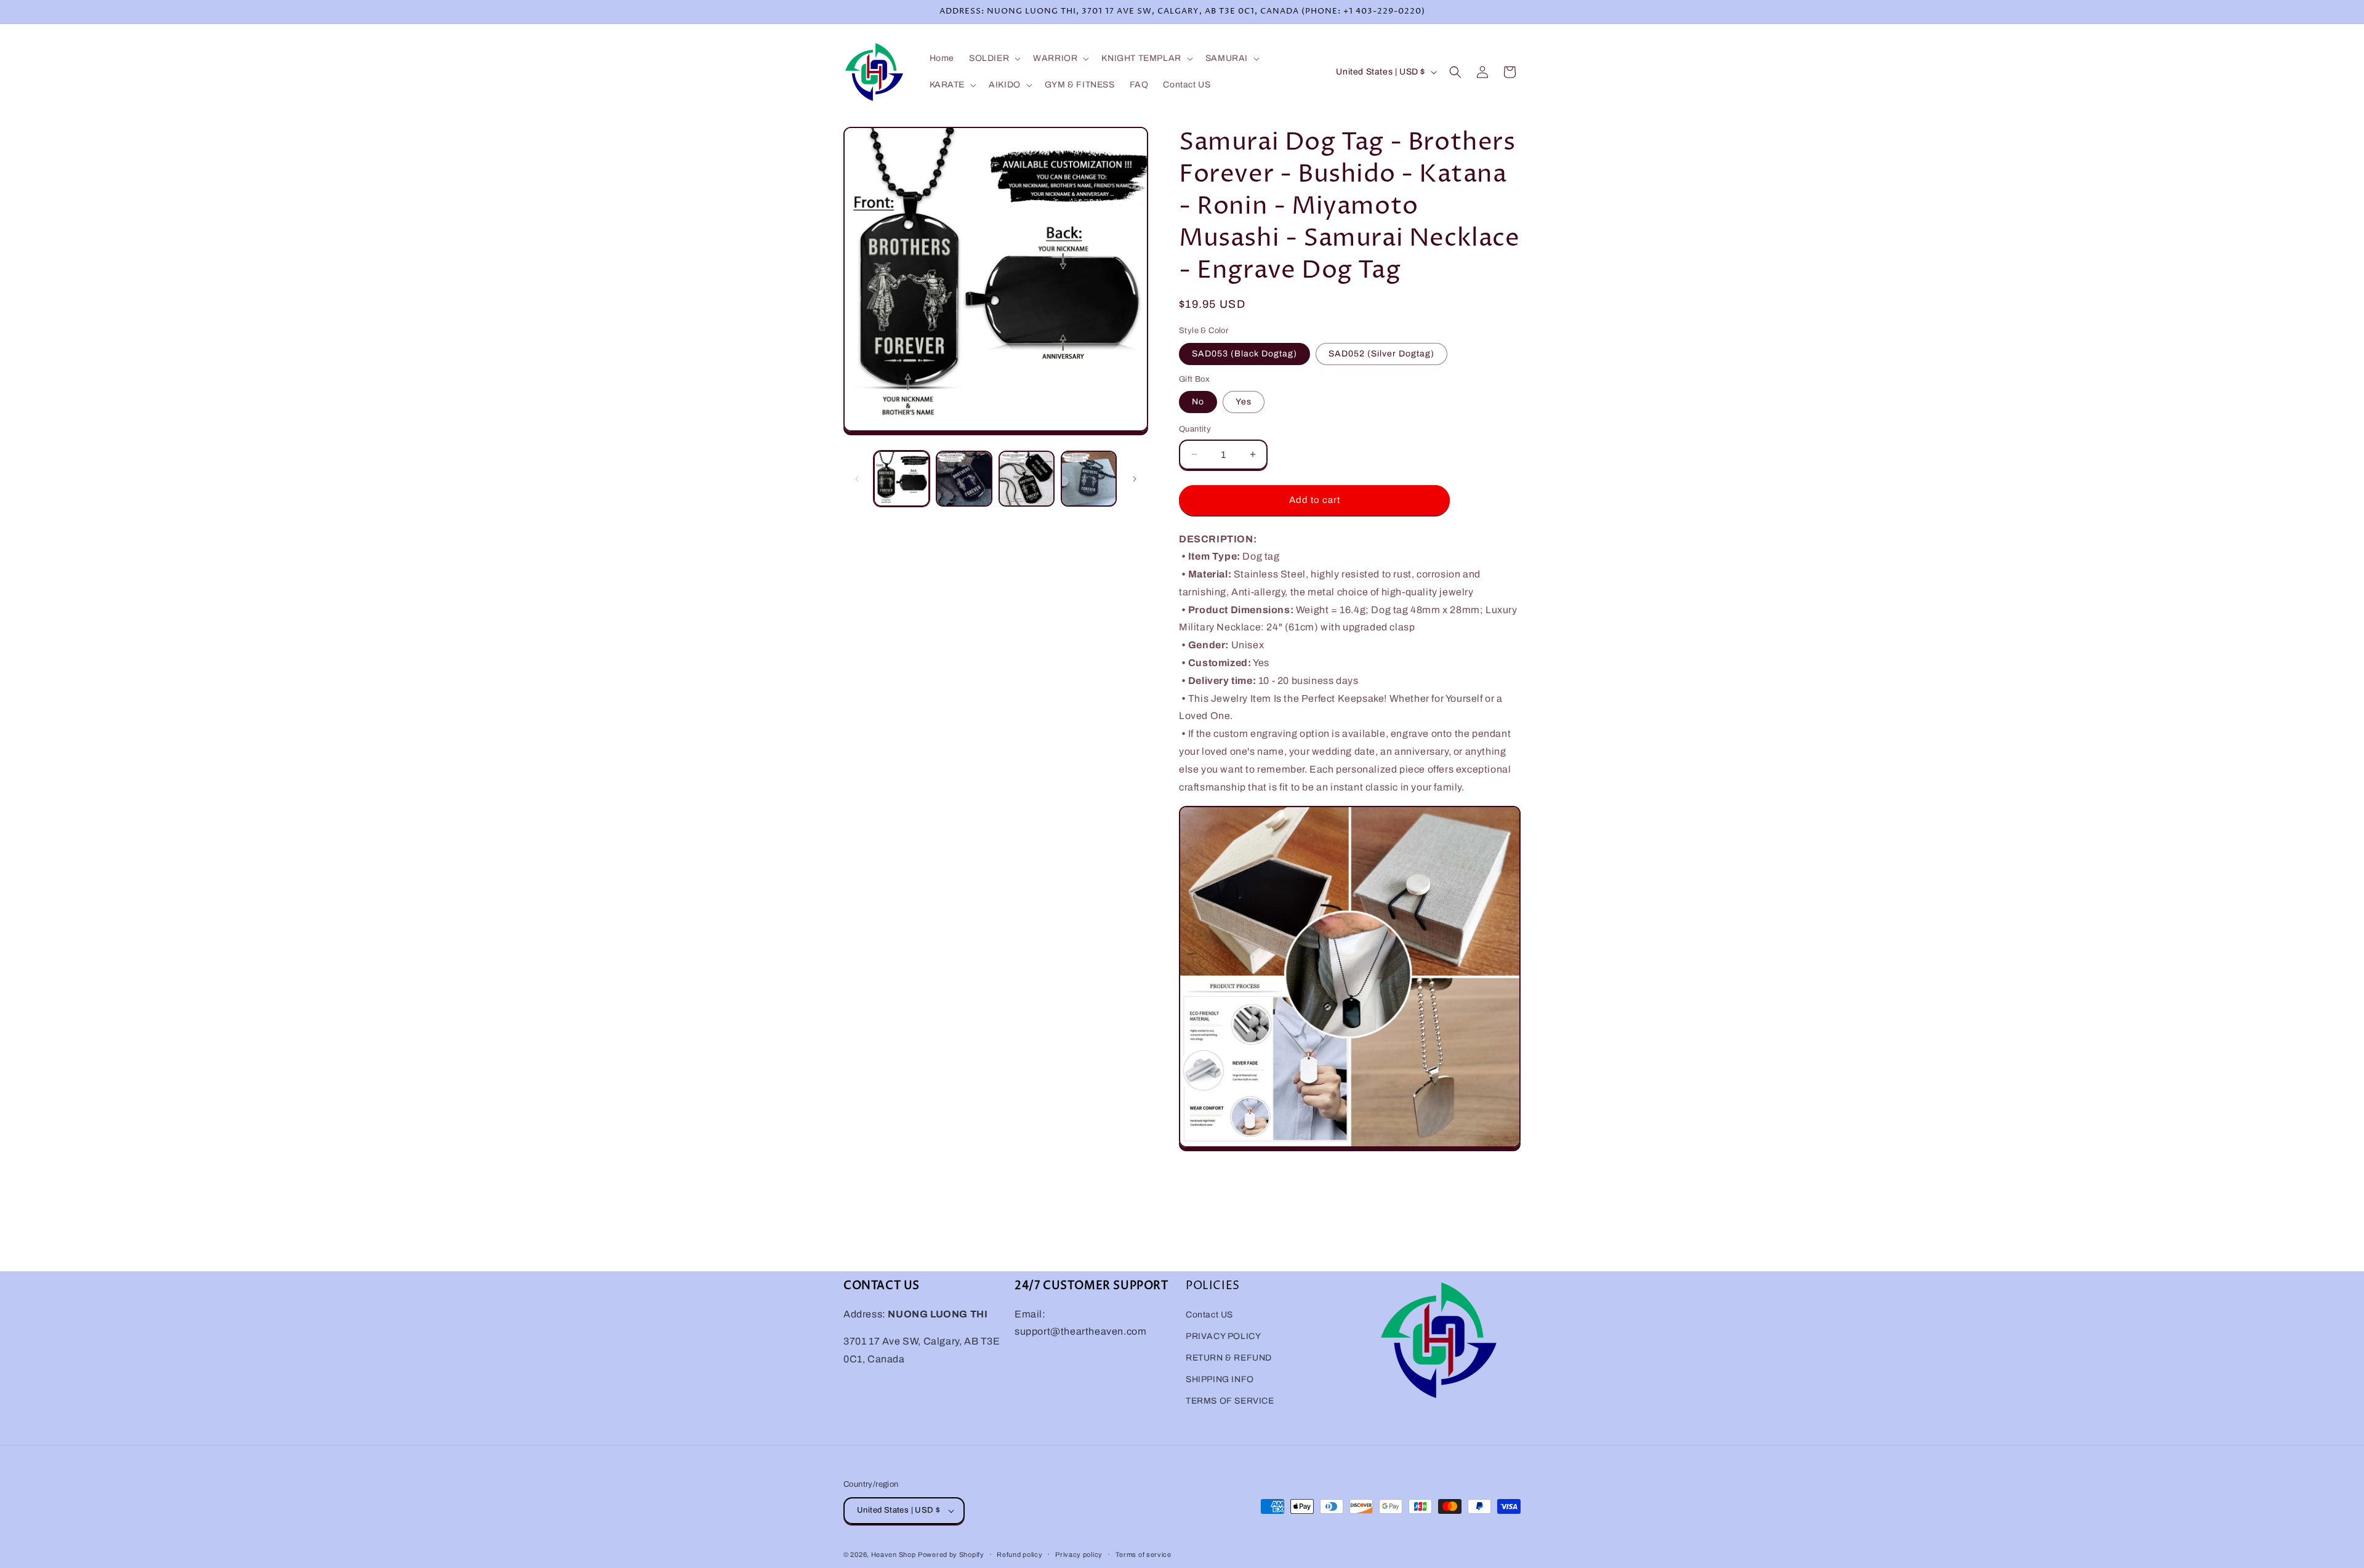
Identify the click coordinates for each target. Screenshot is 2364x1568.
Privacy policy (1079, 1554)
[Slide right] (1135, 479)
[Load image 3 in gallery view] (1027, 479)
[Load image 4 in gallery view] (1089, 479)
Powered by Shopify (951, 1554)
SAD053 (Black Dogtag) (1244, 354)
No (1198, 402)
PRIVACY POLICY (1223, 1336)
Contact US (1209, 1315)
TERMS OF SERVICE (1230, 1401)
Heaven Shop (894, 1554)
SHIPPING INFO (1220, 1379)
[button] (994, 58)
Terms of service (1144, 1554)
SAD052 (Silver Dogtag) (1381, 354)
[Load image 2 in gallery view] (964, 479)
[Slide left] (857, 479)
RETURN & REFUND (1229, 1358)
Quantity (1195, 429)
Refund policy (1019, 1554)
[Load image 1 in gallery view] (902, 479)
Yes (1244, 402)
